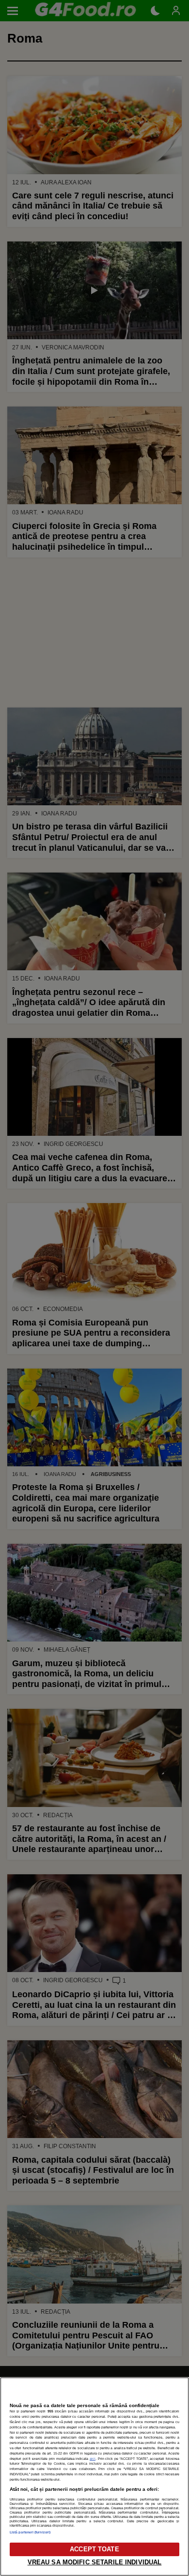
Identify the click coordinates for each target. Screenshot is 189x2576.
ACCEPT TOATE (94, 2549)
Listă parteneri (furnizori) (30, 2532)
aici (93, 2459)
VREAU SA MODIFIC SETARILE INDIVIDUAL (95, 2562)
